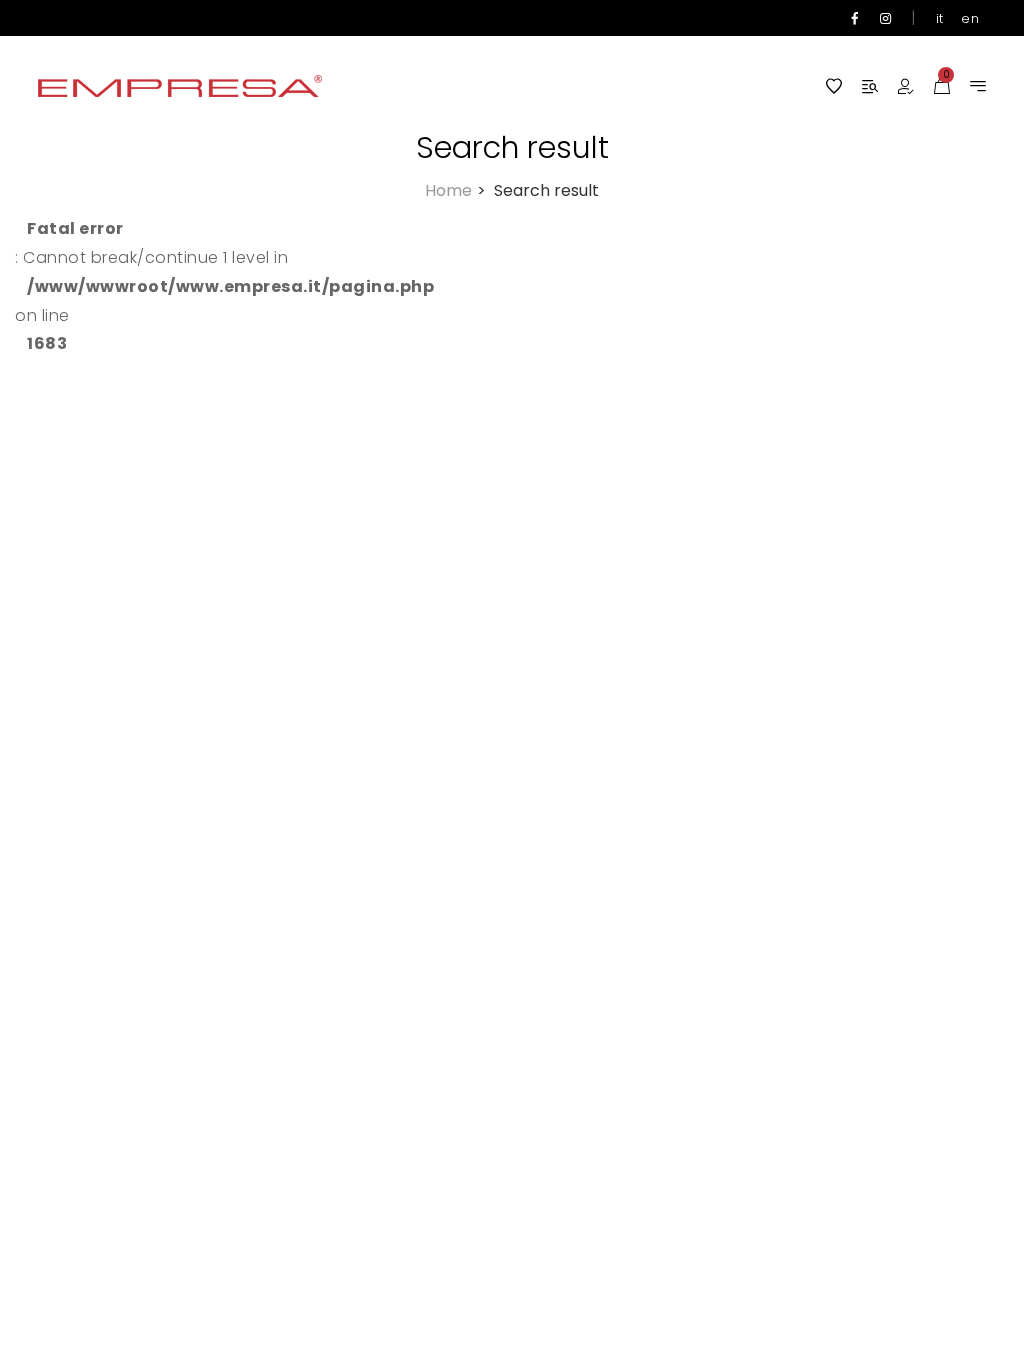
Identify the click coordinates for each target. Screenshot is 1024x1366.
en (970, 18)
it (940, 18)
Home (455, 190)
